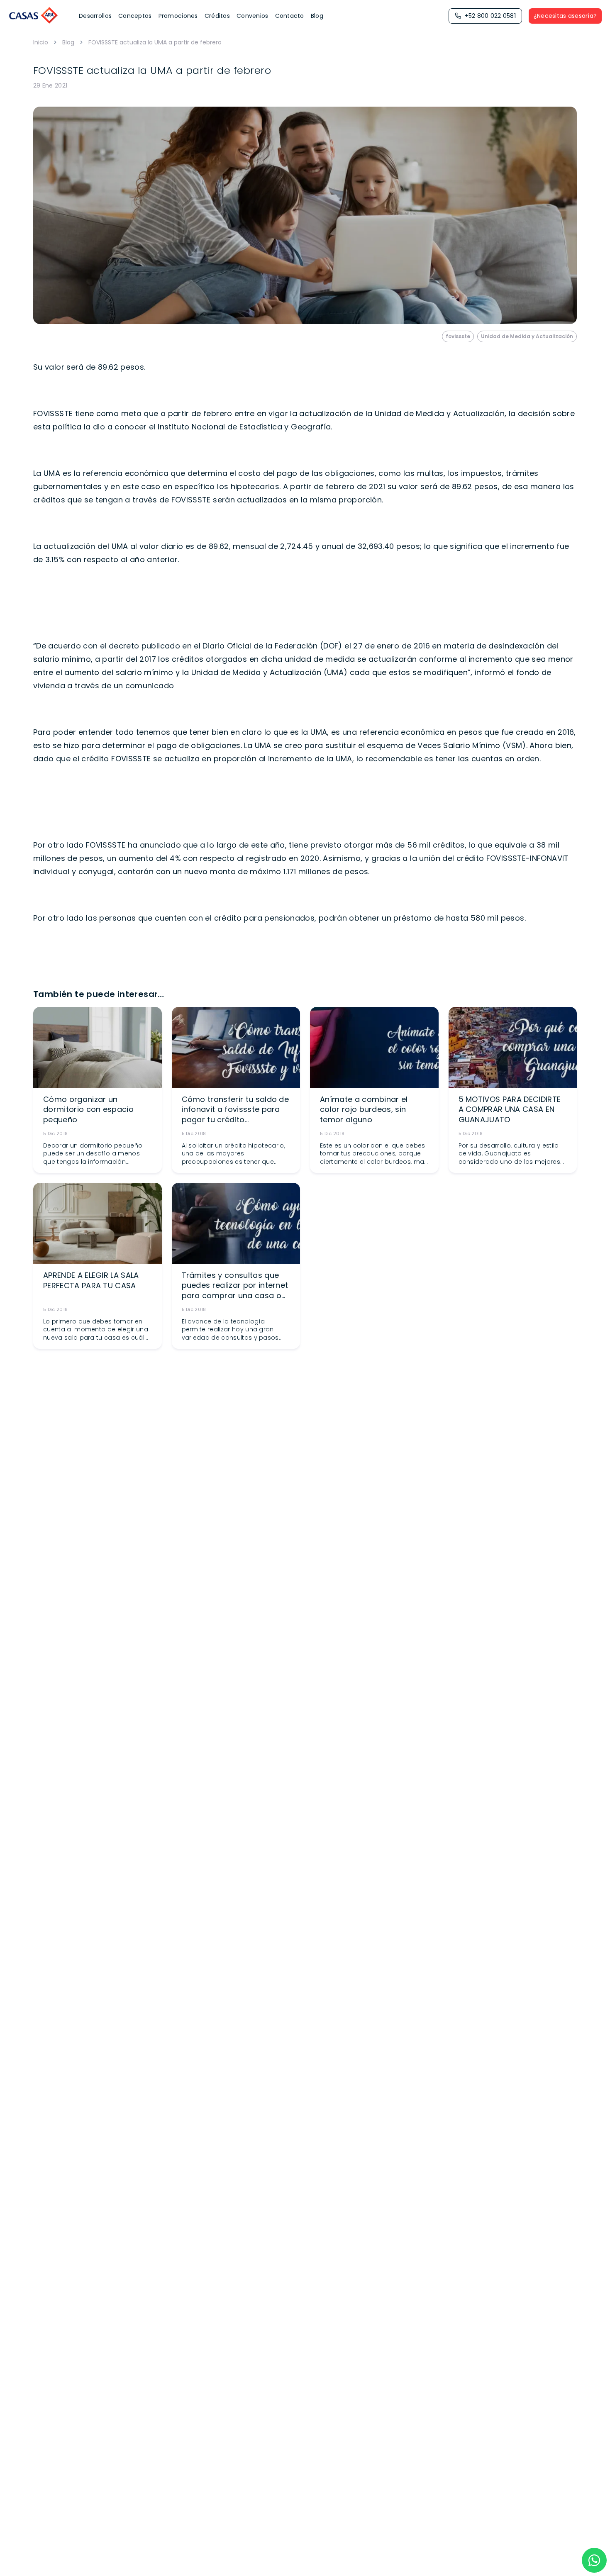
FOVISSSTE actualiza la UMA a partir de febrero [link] (155, 42)
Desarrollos (95, 16)
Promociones (178, 16)
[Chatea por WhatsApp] (594, 2560)
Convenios (253, 16)
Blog (317, 16)
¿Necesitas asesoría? (565, 16)
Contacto (290, 16)
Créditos (217, 16)
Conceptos (135, 16)
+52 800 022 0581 (490, 16)
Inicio (41, 42)
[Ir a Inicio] (34, 16)
